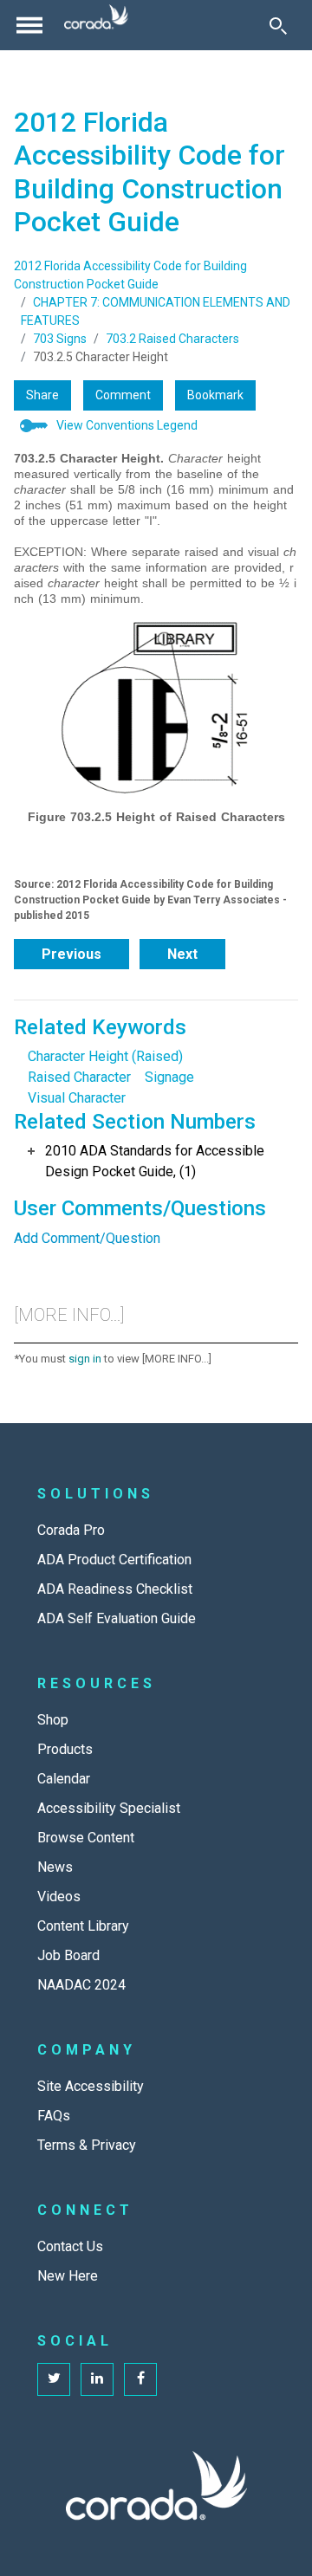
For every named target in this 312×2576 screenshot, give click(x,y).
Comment (123, 395)
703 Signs (60, 339)
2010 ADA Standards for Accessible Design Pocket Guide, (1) (155, 1161)
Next (182, 954)
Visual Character (77, 1098)
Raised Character (79, 1077)
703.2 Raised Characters (172, 339)
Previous (71, 954)
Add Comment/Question (87, 1238)
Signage (169, 1077)
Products (65, 1749)
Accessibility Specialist (109, 1808)
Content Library (83, 1926)
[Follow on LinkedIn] (97, 2379)
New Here (68, 2276)
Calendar (64, 1779)
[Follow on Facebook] (140, 2379)
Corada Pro (71, 1530)
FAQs (54, 2116)
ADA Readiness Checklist (115, 1589)
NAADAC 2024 (81, 1985)
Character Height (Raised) (105, 1056)
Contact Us (70, 2246)
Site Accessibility (91, 2086)
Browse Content (86, 1838)
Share (42, 395)
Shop (53, 1720)
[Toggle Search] (278, 25)
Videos (59, 1896)
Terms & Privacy (87, 2145)
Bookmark (215, 395)
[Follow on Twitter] (54, 2379)
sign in (85, 1359)
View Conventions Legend (127, 425)
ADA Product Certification (114, 1560)
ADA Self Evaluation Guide (117, 1618)
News (55, 1867)
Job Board (68, 1955)
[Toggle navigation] (29, 25)
